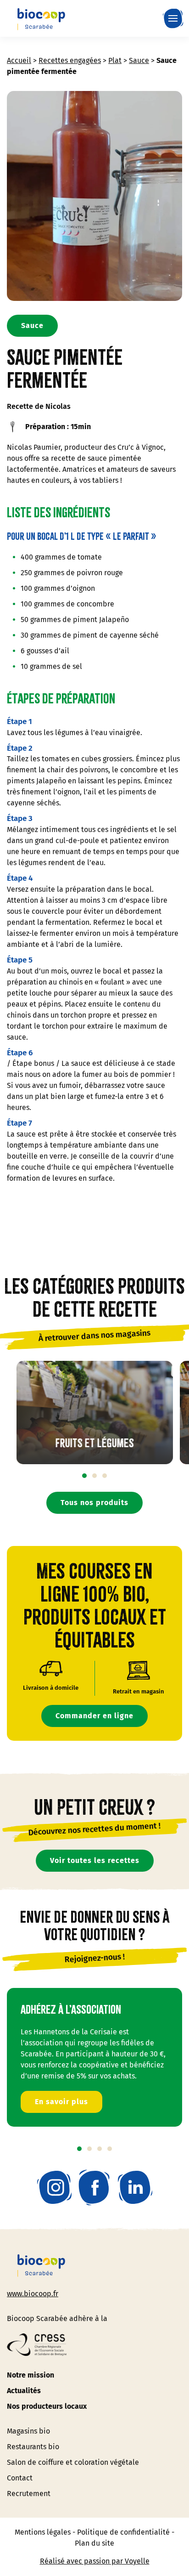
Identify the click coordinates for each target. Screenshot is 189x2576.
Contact (20, 2478)
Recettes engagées (70, 60)
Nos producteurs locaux (47, 2406)
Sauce (139, 60)
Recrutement (29, 2494)
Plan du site (94, 2543)
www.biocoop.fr (33, 2294)
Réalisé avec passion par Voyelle (95, 2561)
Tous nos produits (94, 1503)
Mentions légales (43, 2532)
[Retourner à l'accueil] (41, 18)
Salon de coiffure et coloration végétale (73, 2462)
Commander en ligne (94, 1716)
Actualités (24, 2391)
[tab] (84, 1476)
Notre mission (31, 2375)
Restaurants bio (33, 2447)
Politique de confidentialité (123, 2532)
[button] (175, 18)
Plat (115, 60)
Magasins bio (28, 2431)
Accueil (19, 60)
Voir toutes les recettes (95, 1860)
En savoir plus (61, 2101)
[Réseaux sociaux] (54, 2187)
